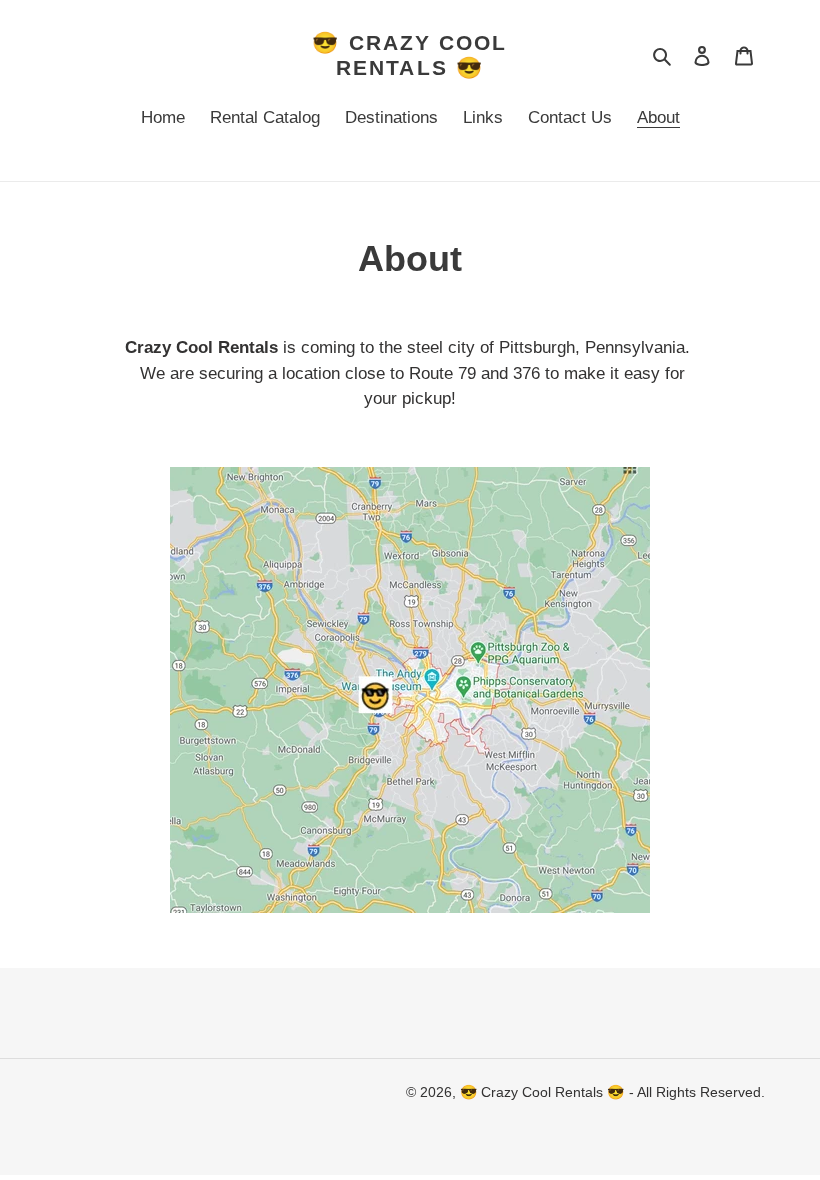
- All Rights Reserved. (697, 1092)
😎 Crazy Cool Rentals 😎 (409, 55)
